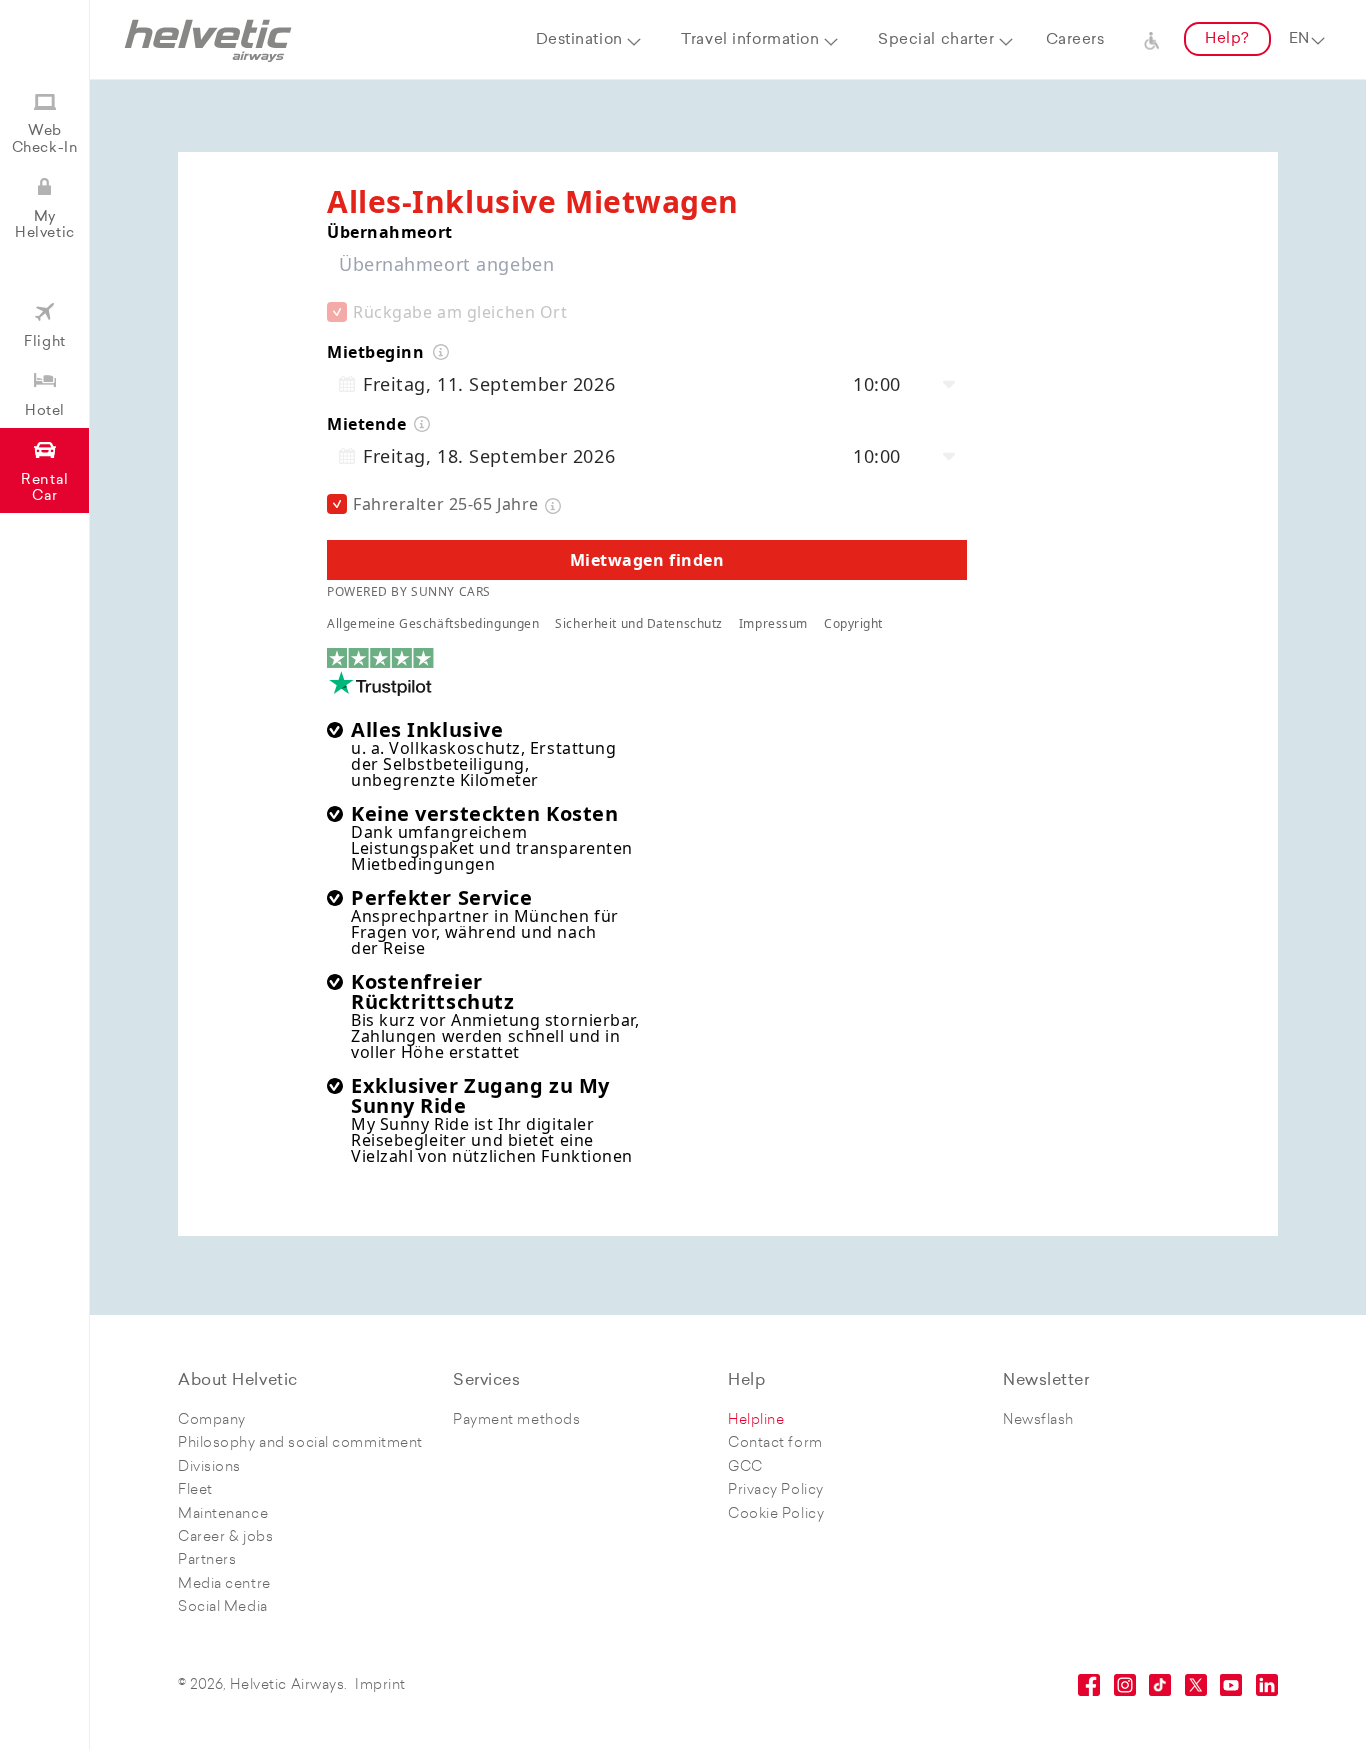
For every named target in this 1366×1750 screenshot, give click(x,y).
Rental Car (44, 488)
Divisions (209, 1467)
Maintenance (223, 1514)
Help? (1227, 39)
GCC (745, 1467)
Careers (1075, 40)
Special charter (936, 40)
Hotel (45, 411)
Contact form (775, 1443)
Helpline (756, 1420)
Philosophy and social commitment (300, 1443)
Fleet (195, 1490)
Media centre (224, 1584)
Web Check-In (45, 139)
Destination (579, 40)
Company (212, 1420)
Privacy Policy (776, 1490)
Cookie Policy (776, 1514)
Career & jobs (225, 1537)
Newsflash (1038, 1420)
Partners (207, 1560)
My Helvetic (44, 225)
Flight (44, 342)
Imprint (380, 1685)
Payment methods (516, 1420)
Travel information (750, 40)
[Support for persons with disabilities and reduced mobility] (1152, 40)
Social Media (223, 1607)
